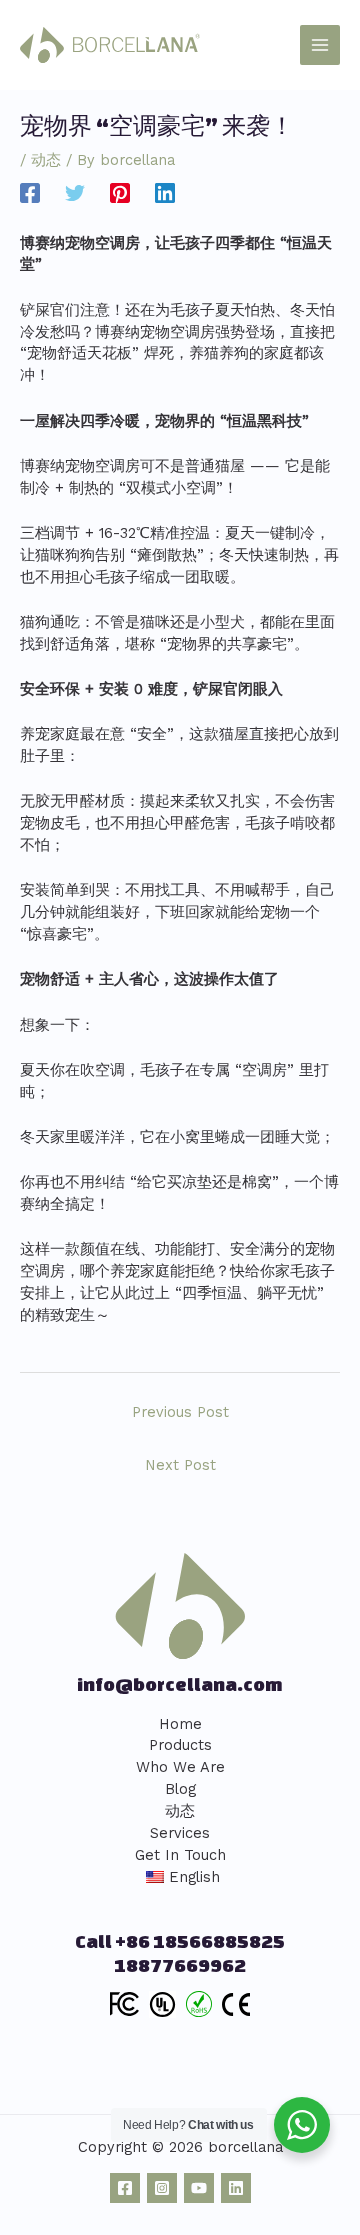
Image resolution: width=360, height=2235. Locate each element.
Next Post (180, 1465)
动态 (46, 160)
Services (180, 1833)
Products (180, 1745)
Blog (180, 1789)
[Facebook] (30, 192)
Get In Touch (180, 1855)
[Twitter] (75, 192)
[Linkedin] (165, 192)
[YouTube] (199, 2188)
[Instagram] (162, 2188)
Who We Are (180, 1767)
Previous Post (180, 1412)
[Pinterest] (120, 192)
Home (180, 1724)
